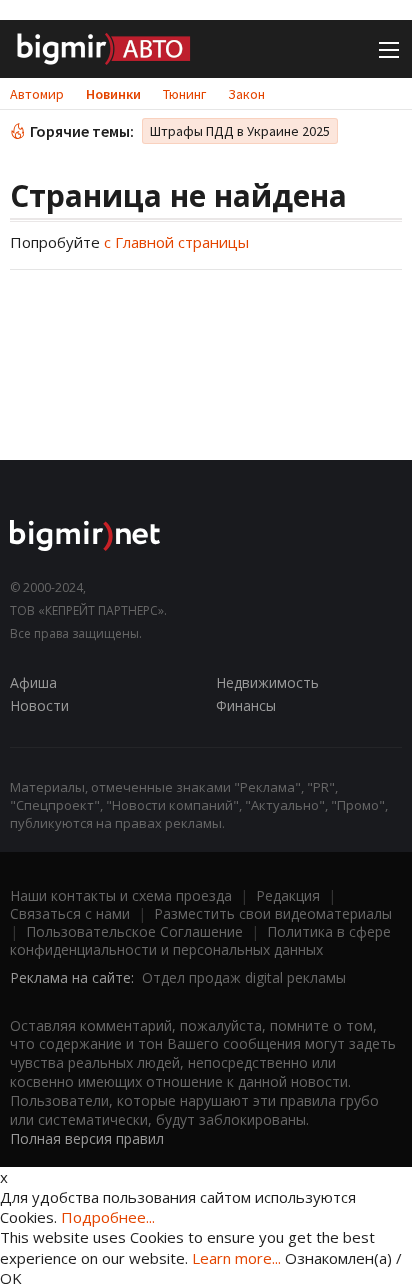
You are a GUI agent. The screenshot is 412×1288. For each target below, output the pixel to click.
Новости (39, 705)
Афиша (33, 682)
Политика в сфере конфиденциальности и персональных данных (200, 940)
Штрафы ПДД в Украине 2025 (240, 131)
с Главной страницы (176, 242)
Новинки (113, 94)
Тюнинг (184, 94)
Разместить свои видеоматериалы (273, 913)
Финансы (246, 705)
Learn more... (236, 1258)
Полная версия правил (87, 1138)
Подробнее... (108, 1217)
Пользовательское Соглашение (134, 931)
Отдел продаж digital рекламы (244, 977)
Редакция (288, 895)
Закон (246, 94)
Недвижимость (267, 682)
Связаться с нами (70, 913)
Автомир (37, 94)
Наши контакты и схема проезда (121, 895)
